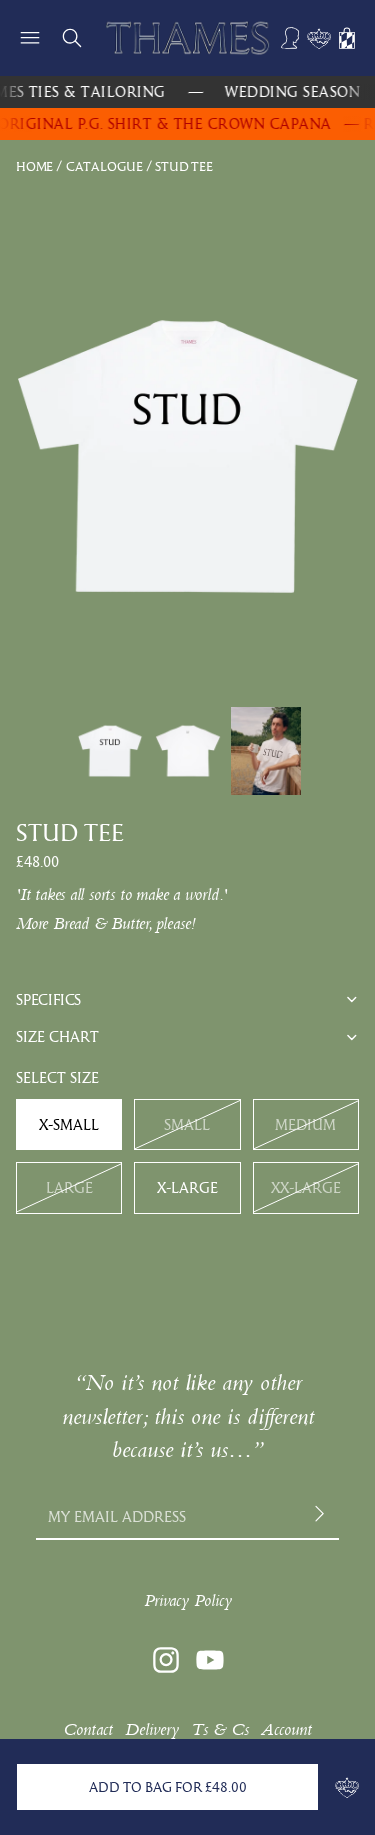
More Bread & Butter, (83, 923)
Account (286, 1729)
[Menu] (30, 38)
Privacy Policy (188, 1600)
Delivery (152, 1729)
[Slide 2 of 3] (188, 751)
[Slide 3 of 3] (266, 751)
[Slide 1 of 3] (110, 751)
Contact (88, 1729)
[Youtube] (210, 1660)
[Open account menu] (291, 38)
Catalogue (104, 166)
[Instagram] (166, 1660)
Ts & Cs (220, 1729)
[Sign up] (321, 1516)
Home (34, 166)
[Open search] (72, 38)
